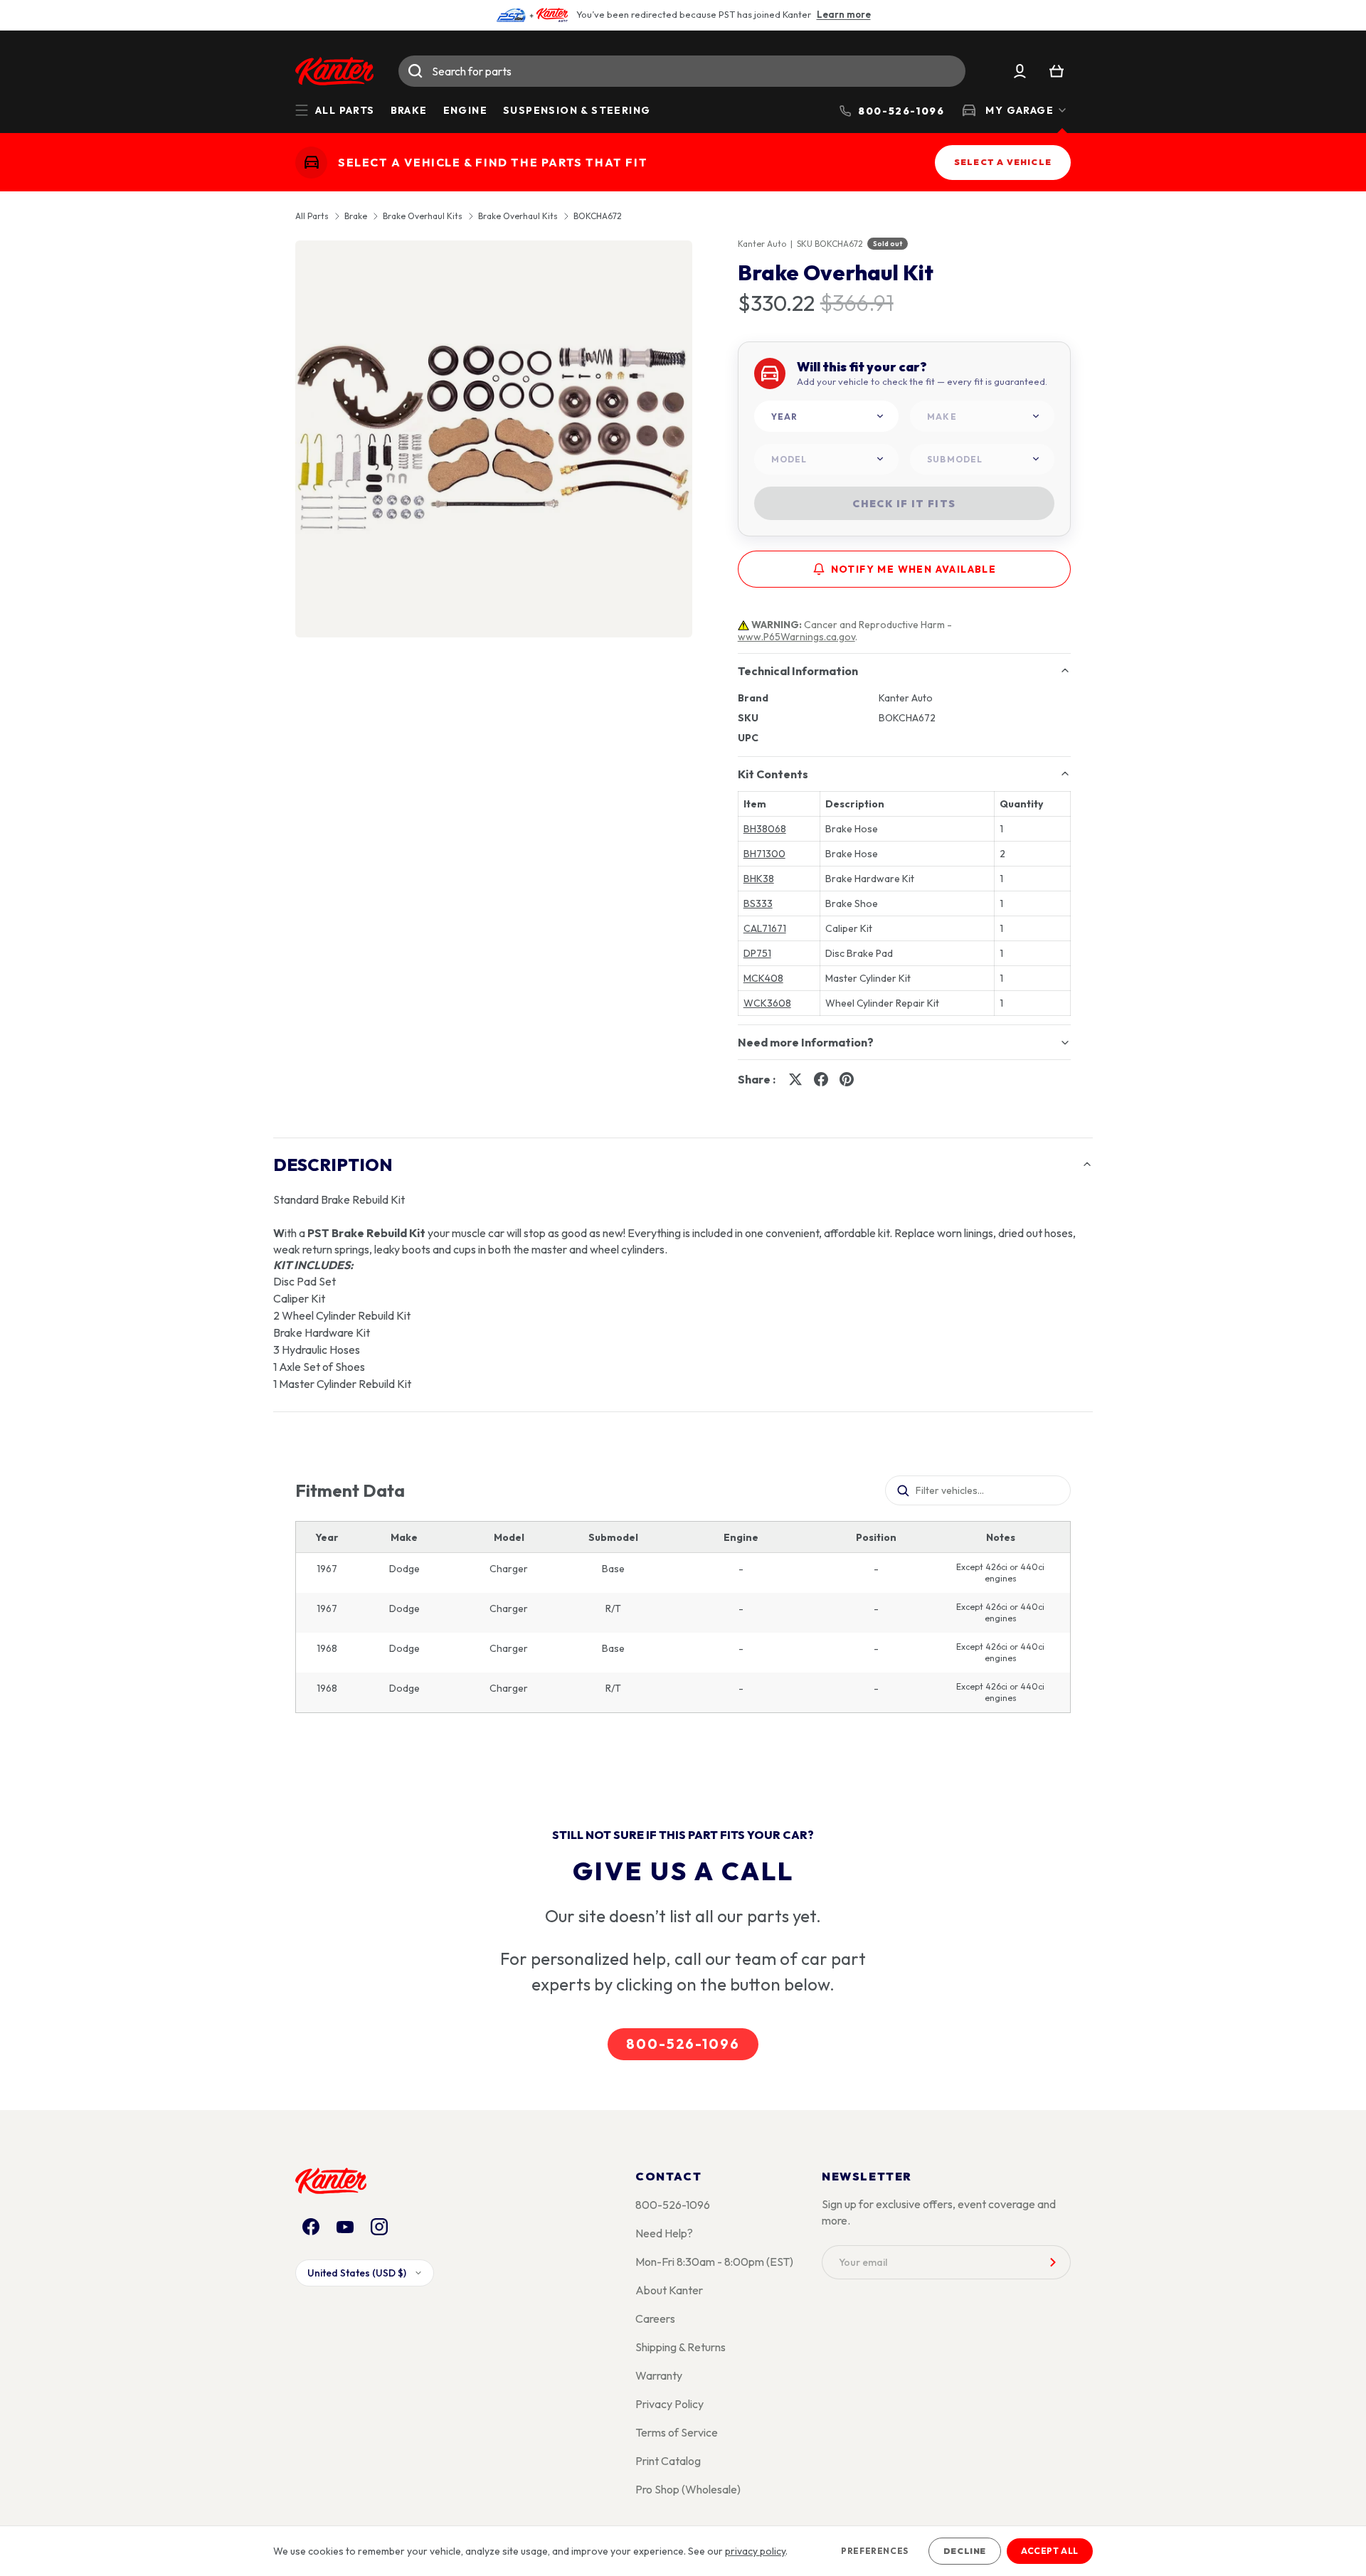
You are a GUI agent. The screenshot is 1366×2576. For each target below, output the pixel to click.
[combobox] (682, 71)
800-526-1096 (683, 2044)
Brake (409, 110)
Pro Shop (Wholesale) (688, 2489)
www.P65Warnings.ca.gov (796, 637)
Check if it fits (904, 504)
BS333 (758, 903)
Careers (655, 2318)
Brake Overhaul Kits (423, 216)
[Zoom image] (494, 439)
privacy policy (755, 2551)
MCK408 (763, 978)
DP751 (757, 953)
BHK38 (759, 879)
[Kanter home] (311, 163)
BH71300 (764, 854)
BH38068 (765, 829)
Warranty (659, 2375)
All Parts (312, 216)
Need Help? (664, 2233)
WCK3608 (767, 1003)
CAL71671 (765, 928)
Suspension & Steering (577, 110)
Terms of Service (677, 2432)
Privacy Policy (669, 2404)
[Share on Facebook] (821, 1079)
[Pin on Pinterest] (847, 1079)
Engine (465, 110)
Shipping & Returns (681, 2347)
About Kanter (669, 2290)
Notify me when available (914, 569)
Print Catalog (668, 2461)
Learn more (844, 14)
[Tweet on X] (795, 1079)
